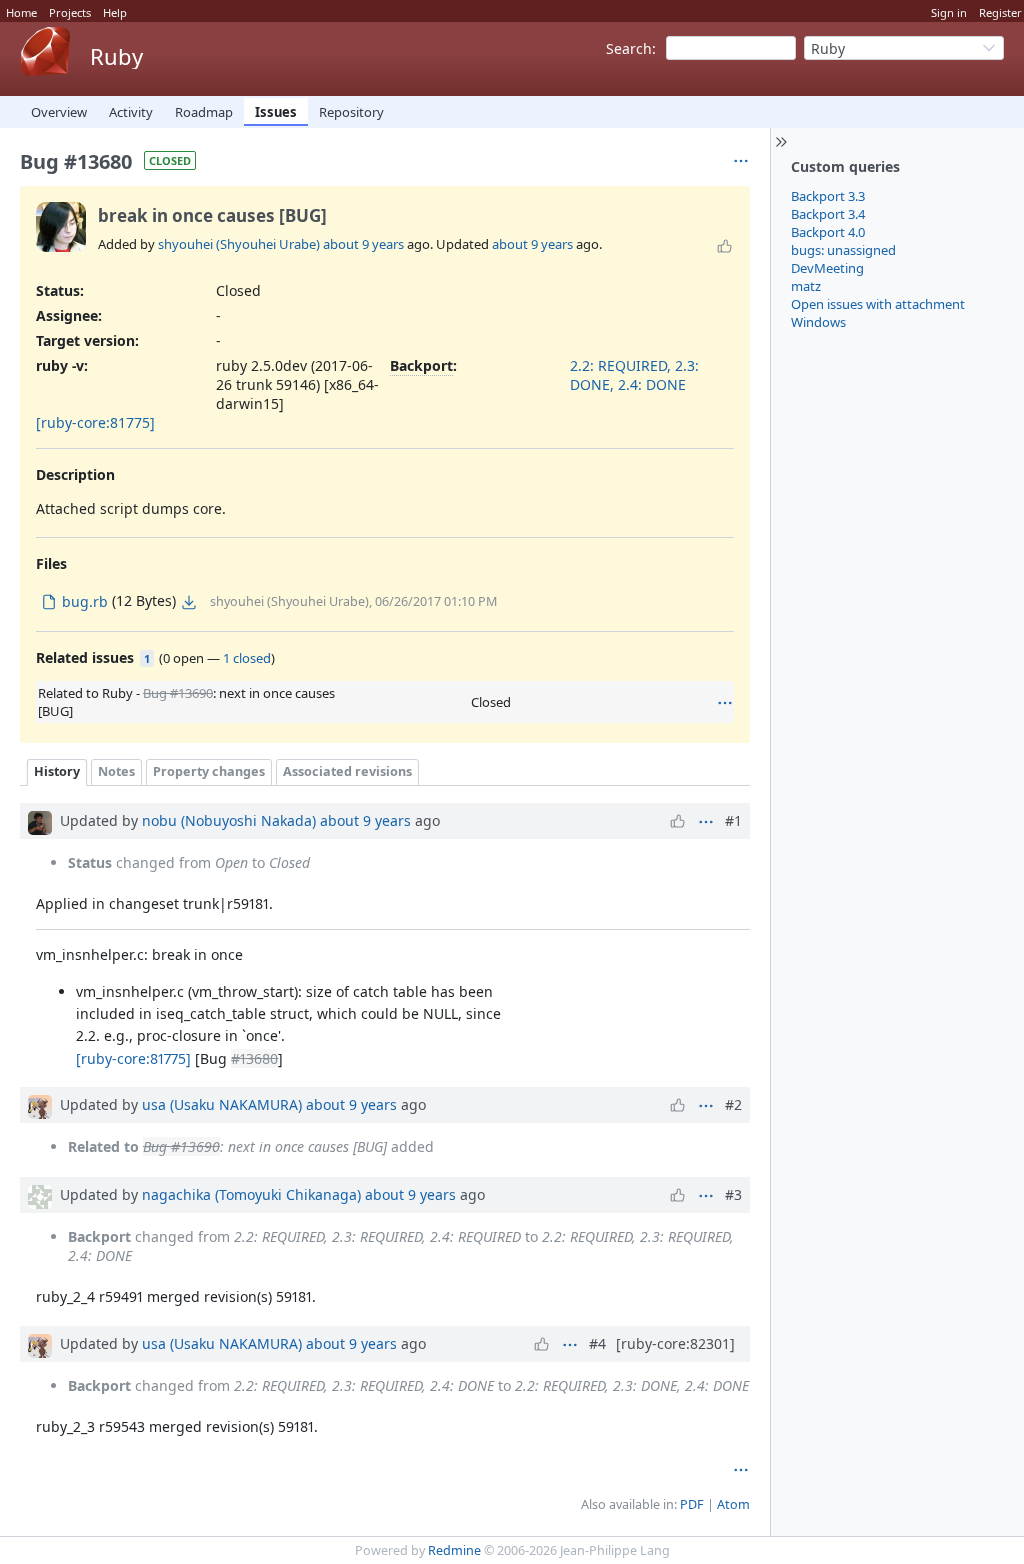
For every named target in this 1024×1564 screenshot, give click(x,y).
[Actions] (725, 703)
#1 (733, 820)
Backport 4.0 (828, 232)
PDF (692, 1504)
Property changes (209, 771)
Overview (59, 112)
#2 (733, 1104)
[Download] (189, 602)
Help (115, 12)
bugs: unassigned (843, 250)
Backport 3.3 (828, 196)
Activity (131, 112)
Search (629, 48)
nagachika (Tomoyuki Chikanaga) (251, 1194)
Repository (351, 112)
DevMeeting (827, 268)
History (57, 771)
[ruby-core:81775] (95, 422)
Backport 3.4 (828, 214)
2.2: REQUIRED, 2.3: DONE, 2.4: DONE (634, 375)
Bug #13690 (178, 693)
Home (21, 12)
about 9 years (363, 244)
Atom (733, 1504)
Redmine (454, 1550)
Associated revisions (347, 771)
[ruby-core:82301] (675, 1343)
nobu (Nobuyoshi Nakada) (229, 820)
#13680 (254, 1058)
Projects (70, 12)
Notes (116, 771)
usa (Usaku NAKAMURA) (222, 1104)
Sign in (949, 12)
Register (1000, 12)
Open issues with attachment (878, 304)
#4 (597, 1343)
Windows (818, 322)
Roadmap (204, 112)
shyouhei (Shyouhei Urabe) (239, 244)
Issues (276, 112)
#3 (733, 1194)
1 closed (247, 658)
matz (806, 286)
